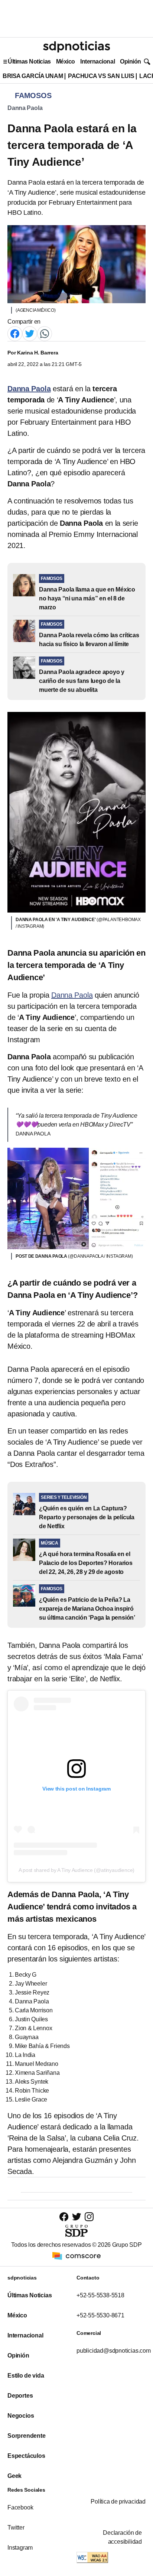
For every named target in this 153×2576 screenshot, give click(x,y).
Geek (14, 2476)
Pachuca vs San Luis (101, 76)
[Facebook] (15, 333)
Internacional (97, 61)
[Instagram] (89, 2217)
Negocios (21, 2416)
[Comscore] (76, 2255)
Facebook (20, 2507)
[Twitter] (30, 333)
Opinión (131, 61)
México (66, 61)
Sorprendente (27, 2436)
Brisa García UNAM (33, 76)
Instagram (20, 2548)
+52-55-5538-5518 (100, 2295)
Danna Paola (25, 108)
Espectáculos (26, 2456)
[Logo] (76, 47)
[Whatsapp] (45, 333)
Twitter (16, 2528)
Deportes (20, 2396)
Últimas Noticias (29, 61)
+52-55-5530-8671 (100, 2315)
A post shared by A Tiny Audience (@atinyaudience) (76, 1870)
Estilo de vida (26, 2376)
